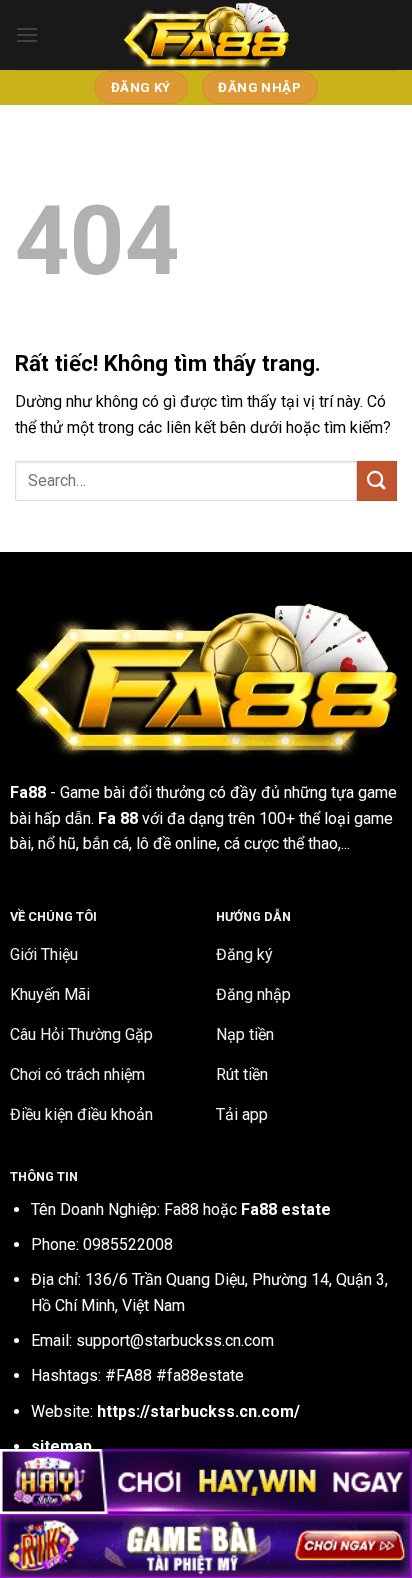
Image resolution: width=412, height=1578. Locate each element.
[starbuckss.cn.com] (206, 35)
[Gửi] (377, 480)
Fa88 (28, 792)
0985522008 (128, 1244)
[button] (27, 34)
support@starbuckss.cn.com (175, 1340)
